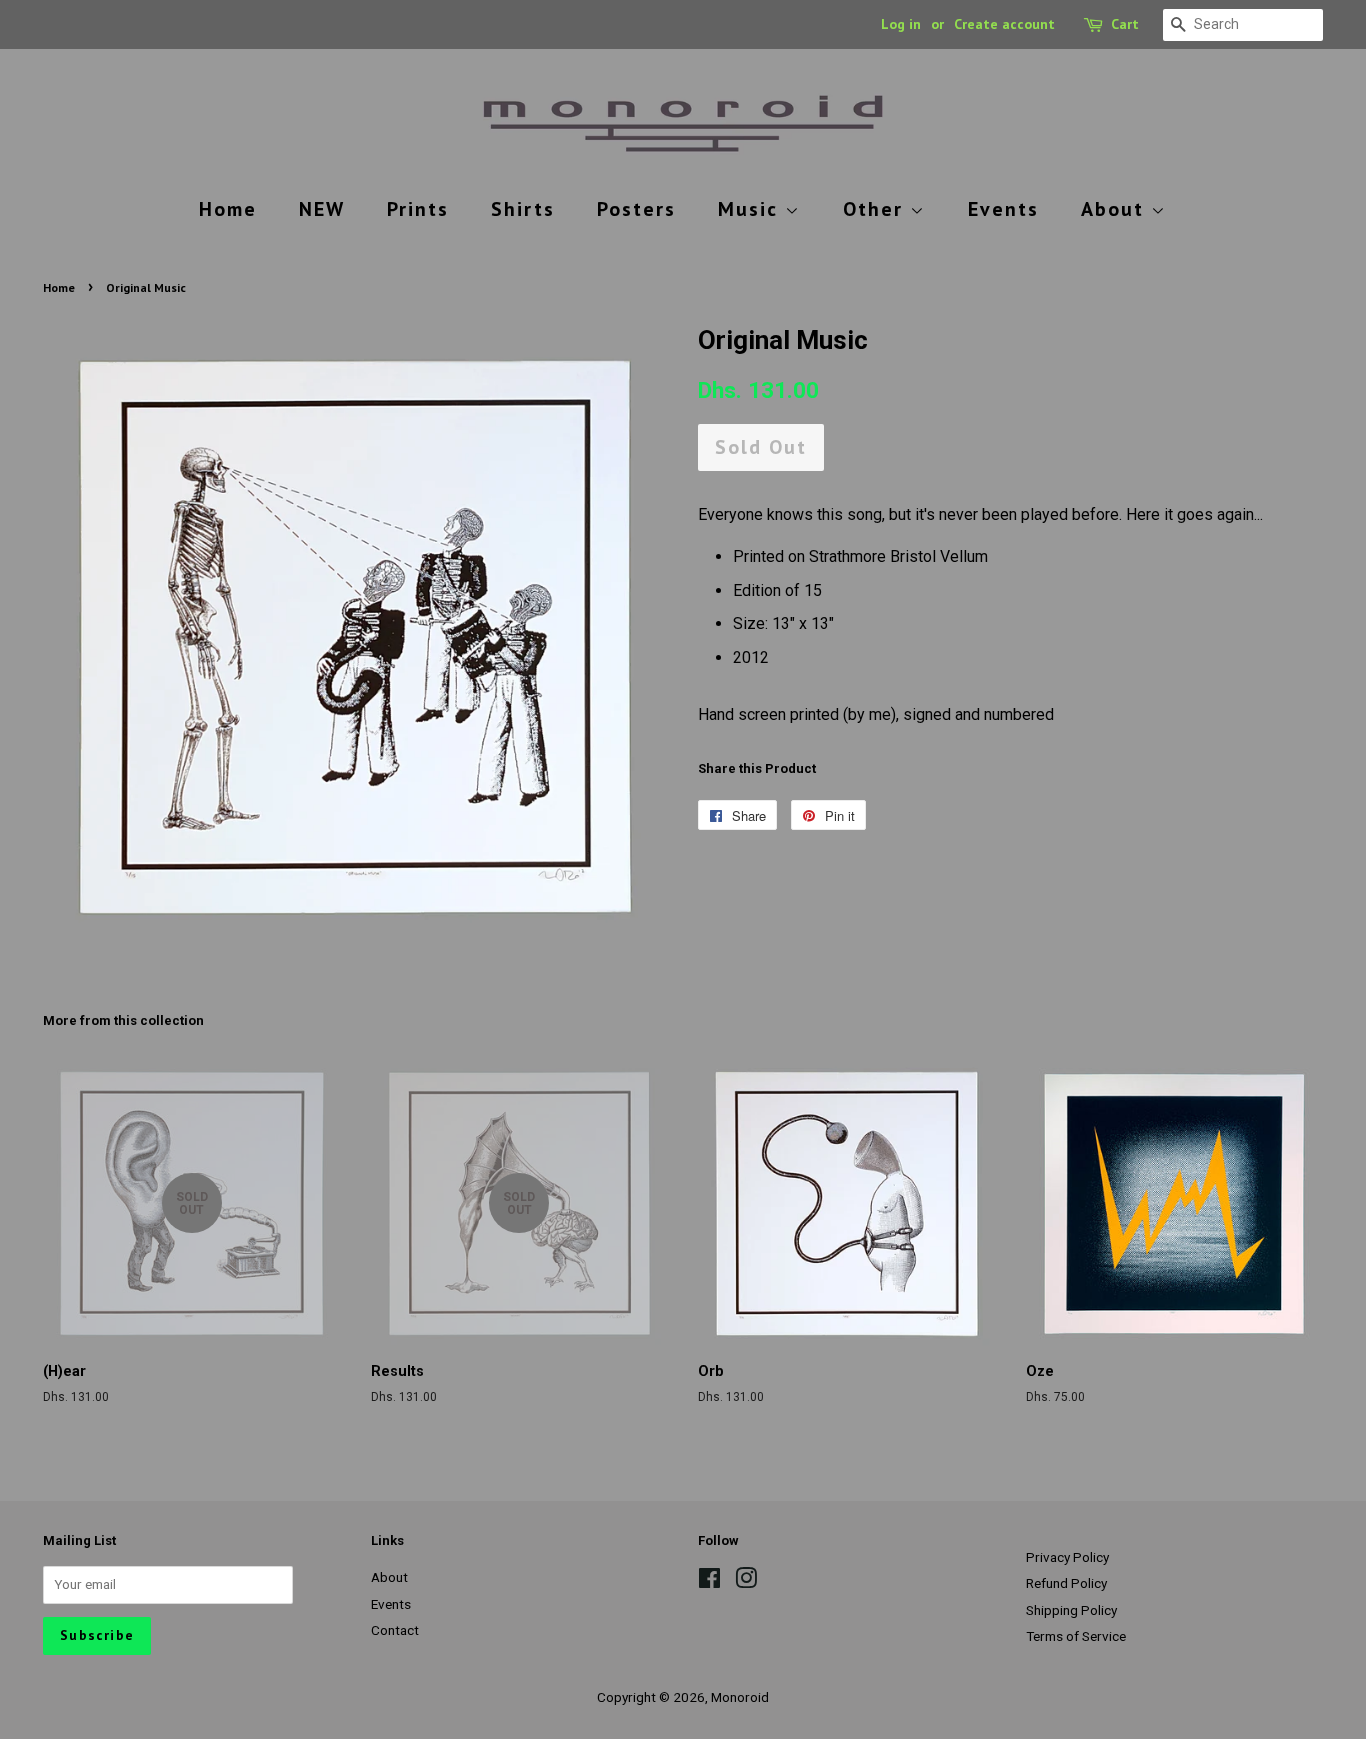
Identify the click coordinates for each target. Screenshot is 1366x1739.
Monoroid (740, 1697)
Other (876, 209)
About (1116, 209)
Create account (1004, 24)
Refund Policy (1066, 1583)
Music (751, 209)
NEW (322, 209)
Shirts (523, 209)
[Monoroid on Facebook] (709, 1582)
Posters (636, 209)
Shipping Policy (1071, 1610)
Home (228, 209)
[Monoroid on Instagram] (746, 1582)
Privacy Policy (1067, 1557)
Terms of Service (1076, 1636)
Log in (901, 24)
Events (1003, 209)
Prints (418, 209)
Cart (1125, 24)
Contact (395, 1630)
